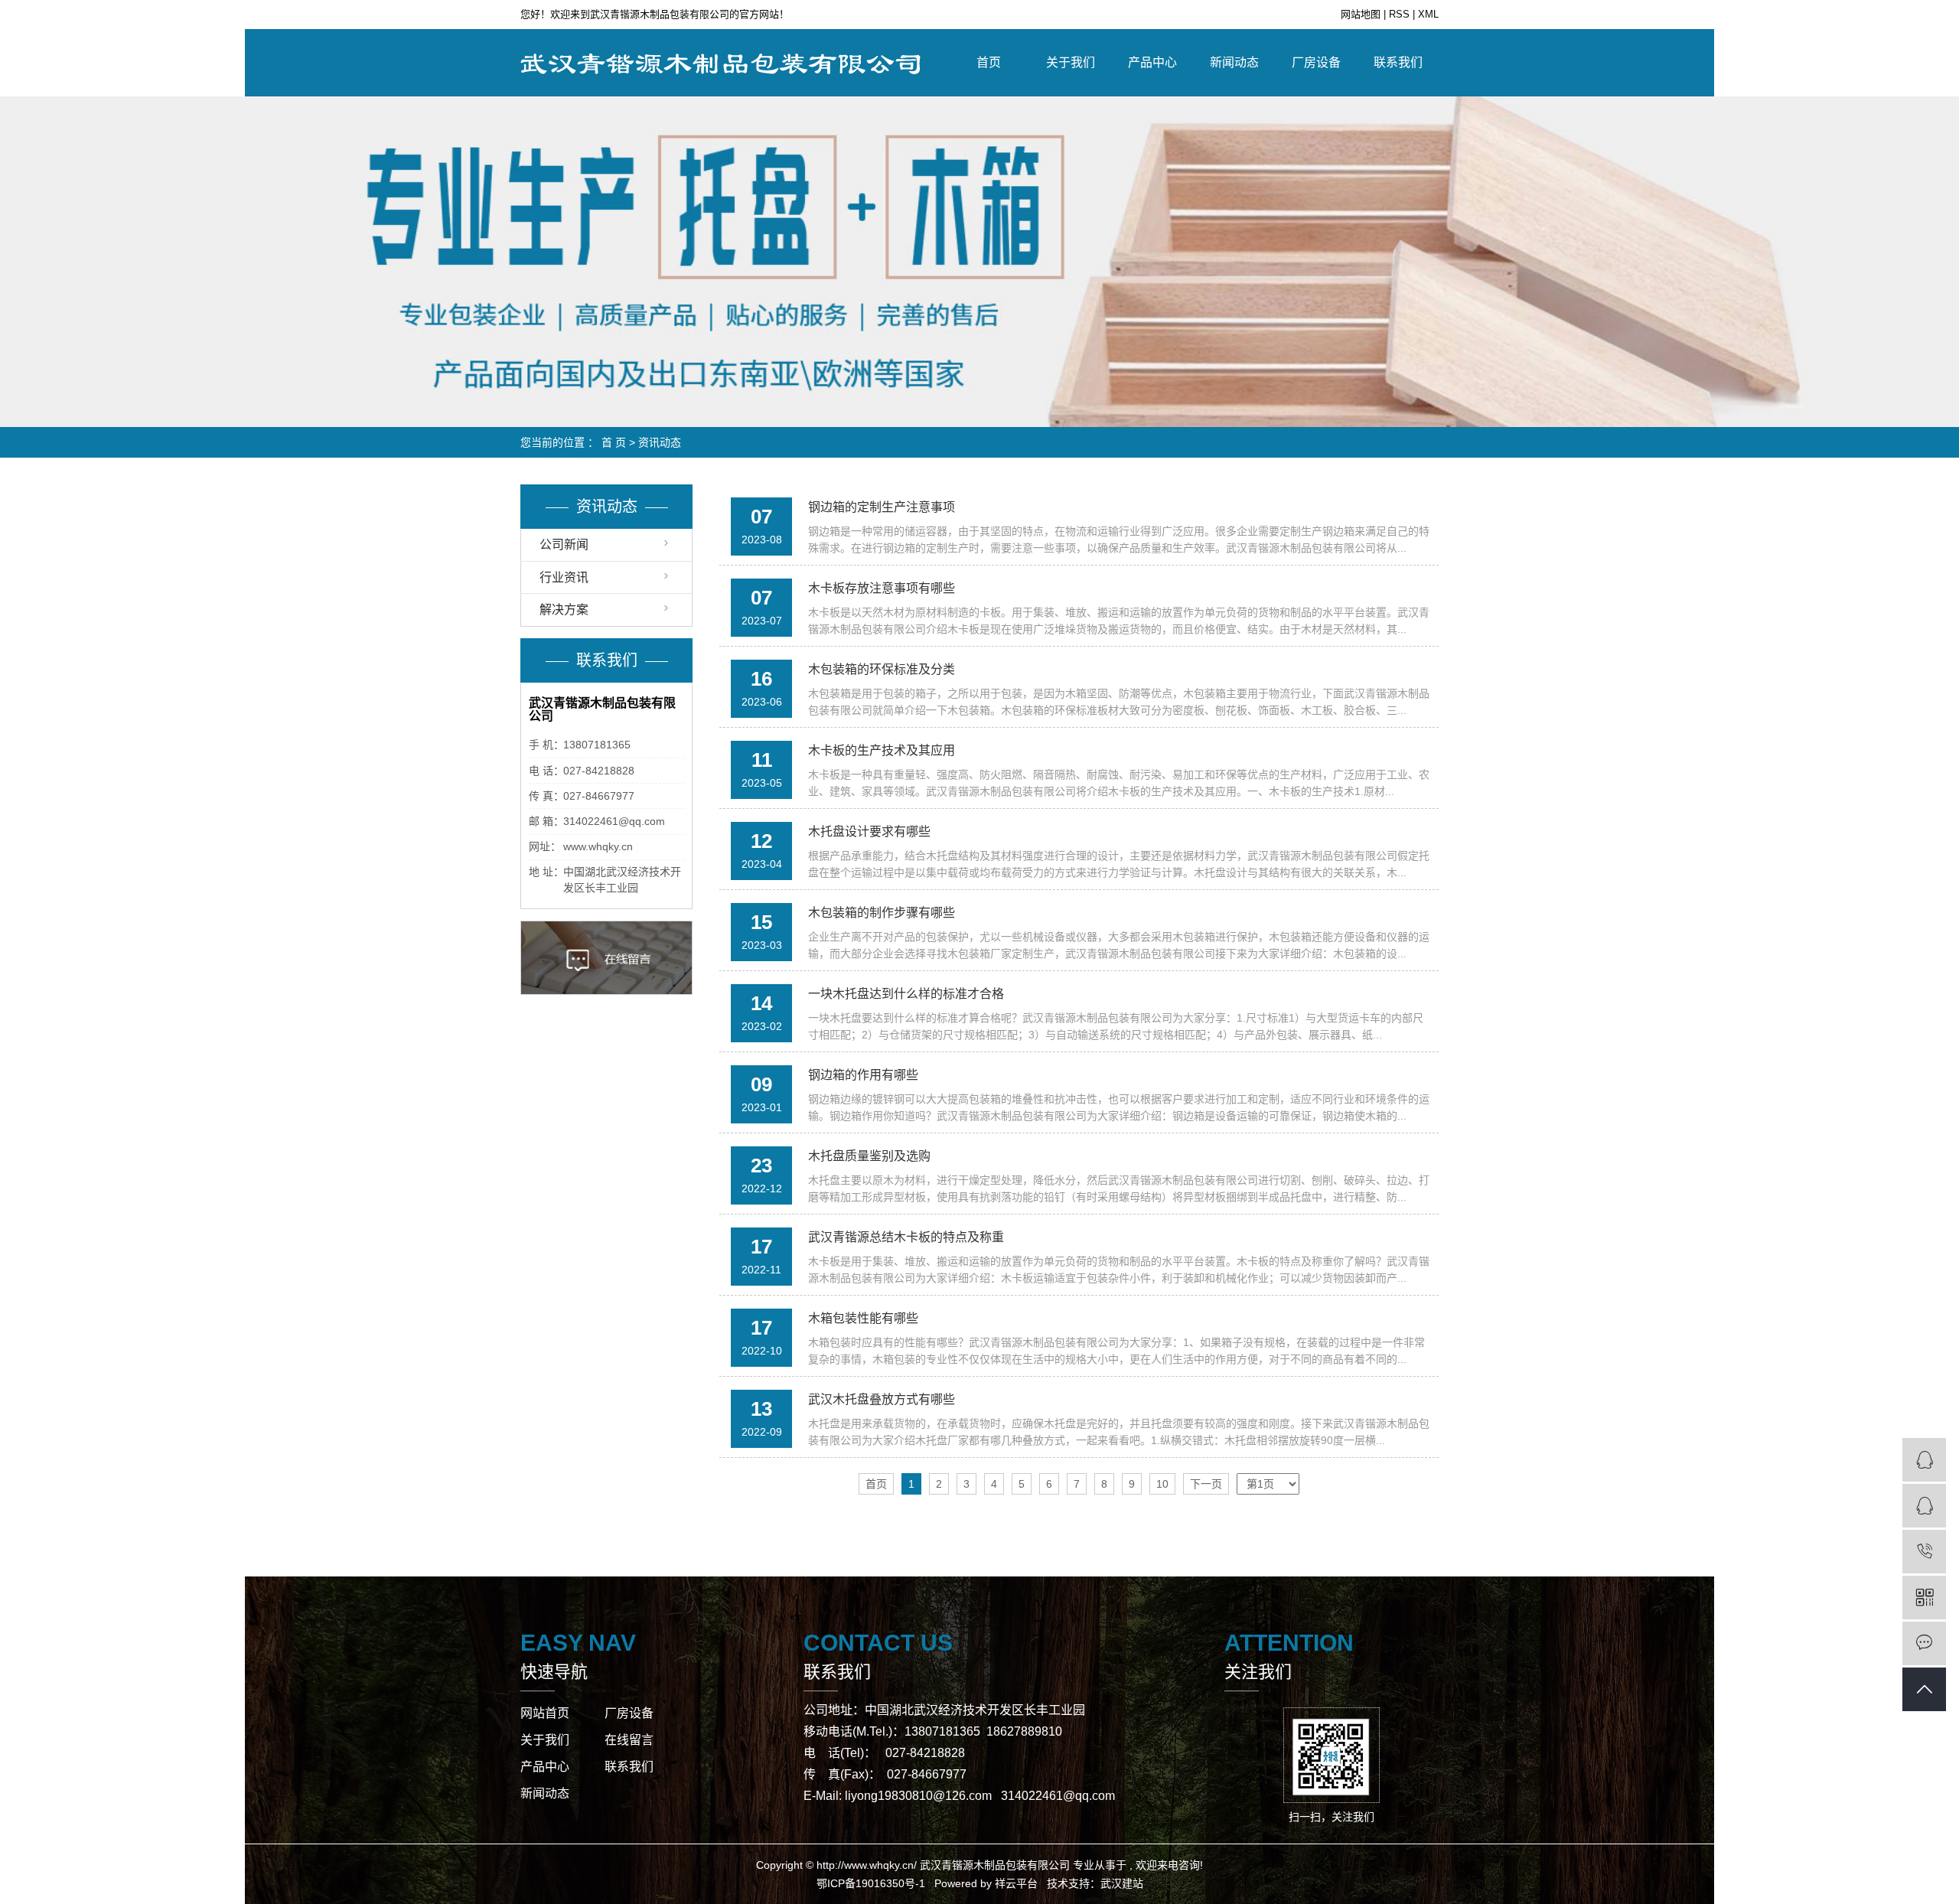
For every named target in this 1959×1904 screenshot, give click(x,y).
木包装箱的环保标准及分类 (882, 669)
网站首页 (545, 1713)
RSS (1399, 14)
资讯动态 (660, 442)
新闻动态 (1234, 62)
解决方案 (564, 610)
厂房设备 (1316, 62)
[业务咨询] (1924, 1460)
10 (1162, 1484)
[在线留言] (1924, 1643)
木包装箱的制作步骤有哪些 (882, 913)
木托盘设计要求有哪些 (869, 831)
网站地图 (1362, 14)
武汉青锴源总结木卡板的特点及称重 (906, 1237)
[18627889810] (1924, 1552)
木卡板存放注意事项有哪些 (882, 588)
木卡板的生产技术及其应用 (882, 750)
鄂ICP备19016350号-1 (871, 1883)
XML (1428, 14)
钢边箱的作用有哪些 (863, 1075)
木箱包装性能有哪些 (863, 1318)
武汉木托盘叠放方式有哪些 (882, 1399)
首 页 (614, 442)
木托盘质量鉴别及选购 (869, 1156)
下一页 (1206, 1484)
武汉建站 (1122, 1883)
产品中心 (1152, 62)
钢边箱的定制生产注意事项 (882, 507)
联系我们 (1398, 62)
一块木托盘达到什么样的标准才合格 (906, 994)
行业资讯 (564, 577)
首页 (989, 62)
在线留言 (629, 1740)
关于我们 (1071, 62)
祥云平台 (1016, 1883)
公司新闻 (564, 544)
